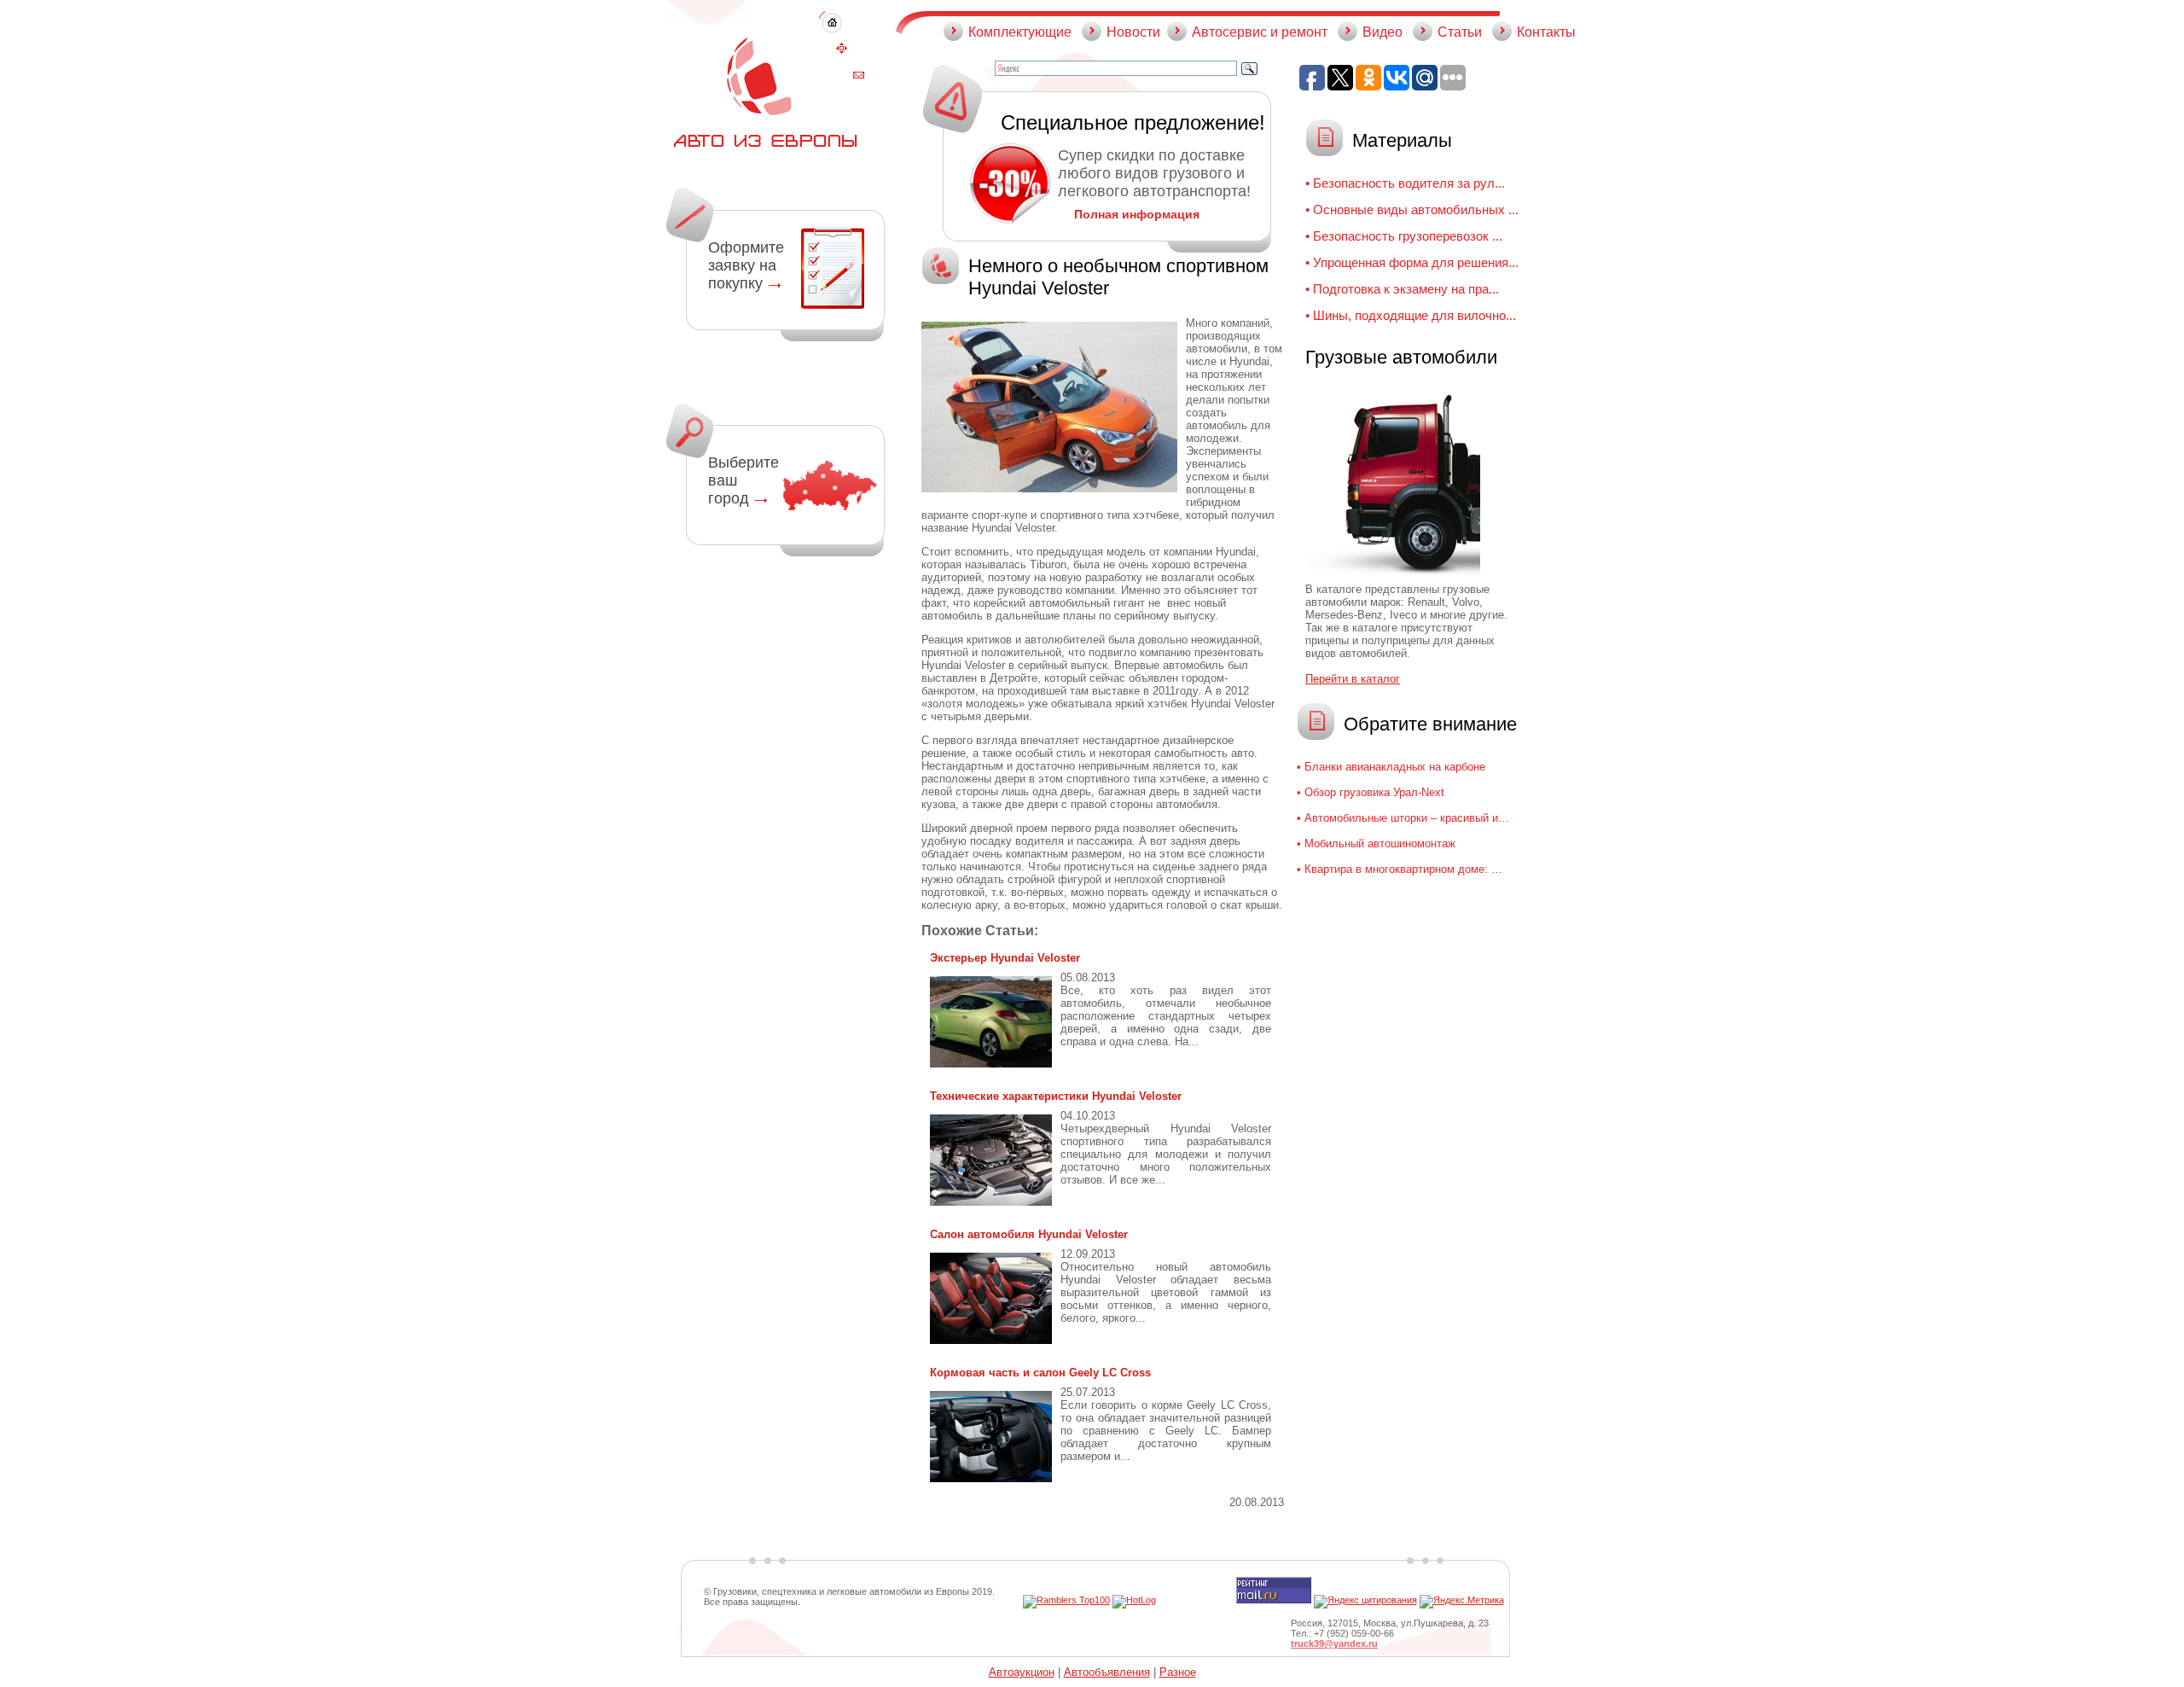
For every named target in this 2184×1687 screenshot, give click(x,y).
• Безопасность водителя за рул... (1405, 183)
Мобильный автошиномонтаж (1380, 843)
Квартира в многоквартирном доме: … (1403, 869)
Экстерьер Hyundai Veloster (1005, 958)
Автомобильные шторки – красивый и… (1407, 818)
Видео (1382, 32)
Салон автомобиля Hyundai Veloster (1029, 1234)
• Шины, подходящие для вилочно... (1411, 315)
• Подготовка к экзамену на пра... (1402, 289)
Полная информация (1137, 214)
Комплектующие (1020, 32)
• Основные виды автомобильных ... (1412, 209)
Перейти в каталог (1353, 679)
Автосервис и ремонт (1260, 32)
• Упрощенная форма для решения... (1412, 262)
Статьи (1460, 32)
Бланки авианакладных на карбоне (1395, 767)
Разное (1178, 1672)
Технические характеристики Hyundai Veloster (1056, 1096)
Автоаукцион (1022, 1672)
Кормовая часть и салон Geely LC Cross (1040, 1373)
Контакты (1546, 32)
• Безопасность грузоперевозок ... (1404, 236)
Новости (1133, 32)
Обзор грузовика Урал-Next (1374, 792)
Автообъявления (1107, 1672)
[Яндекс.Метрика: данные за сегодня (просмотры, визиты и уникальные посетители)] (1462, 1602)
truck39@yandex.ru (1334, 1643)
